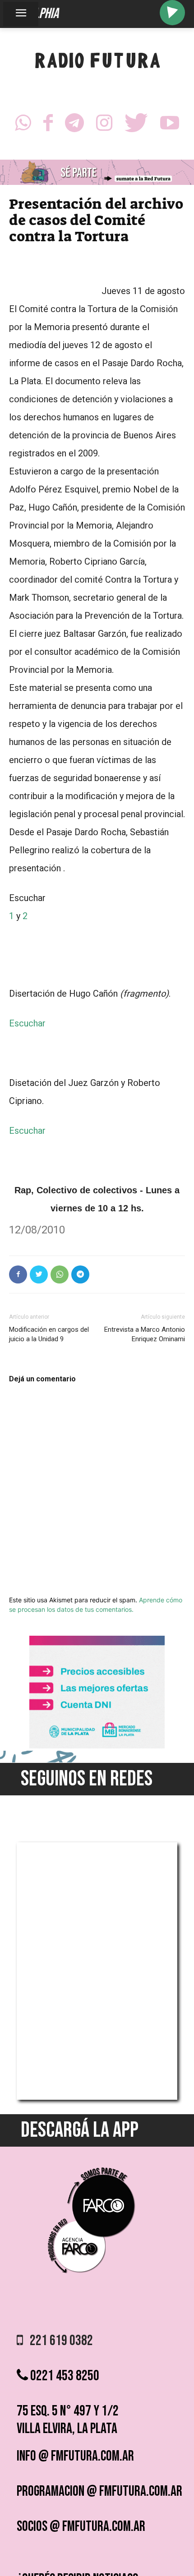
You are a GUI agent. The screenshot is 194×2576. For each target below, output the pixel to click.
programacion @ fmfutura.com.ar (99, 2491)
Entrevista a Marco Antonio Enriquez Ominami (145, 1334)
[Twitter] (136, 125)
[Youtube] (170, 125)
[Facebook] (48, 125)
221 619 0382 (58, 2341)
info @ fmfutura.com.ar (75, 2456)
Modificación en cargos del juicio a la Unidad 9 (49, 1334)
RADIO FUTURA (97, 63)
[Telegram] (74, 125)
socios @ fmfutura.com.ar (81, 2527)
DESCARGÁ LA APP (80, 2130)
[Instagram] (104, 125)
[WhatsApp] (23, 125)
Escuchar (27, 1023)
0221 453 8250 (64, 2376)
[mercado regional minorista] (97, 1746)
